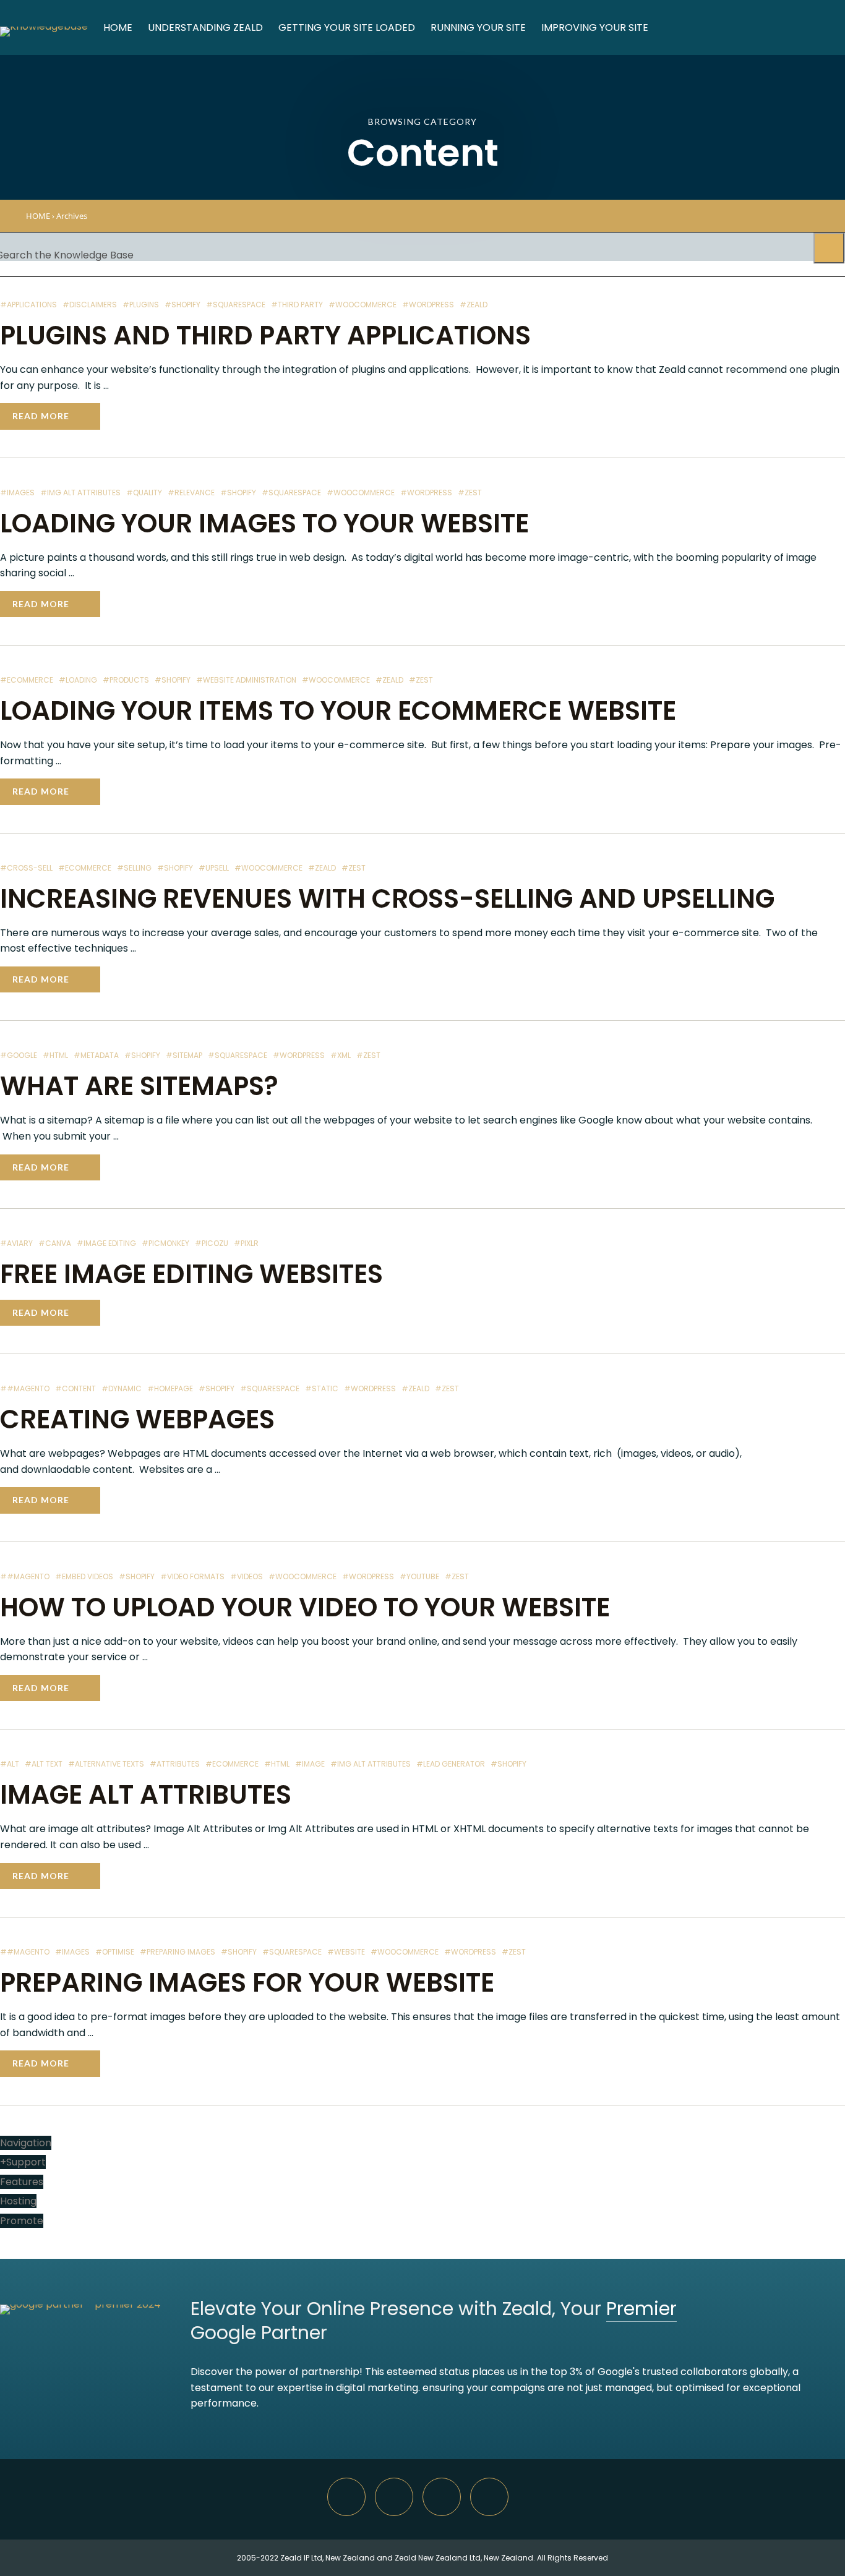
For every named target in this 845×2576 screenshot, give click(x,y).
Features (22, 2182)
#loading (78, 680)
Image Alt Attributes (146, 1795)
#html (55, 1055)
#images (17, 493)
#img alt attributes (80, 493)
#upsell (214, 868)
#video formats (192, 1576)
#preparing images (178, 1952)
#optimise (115, 1952)
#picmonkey (165, 1243)
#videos (247, 1576)
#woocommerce (362, 305)
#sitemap (184, 1055)
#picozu (212, 1243)
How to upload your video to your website (305, 1607)
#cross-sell (26, 868)
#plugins (141, 305)
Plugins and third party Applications (265, 335)
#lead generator (451, 1764)
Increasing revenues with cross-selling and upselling (387, 899)
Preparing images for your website (247, 1983)
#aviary (16, 1243)
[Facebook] (489, 2497)
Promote (22, 2221)
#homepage (170, 1388)
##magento (25, 1388)
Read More (41, 416)
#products (126, 680)
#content (75, 1388)
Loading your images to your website (264, 523)
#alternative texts (106, 1764)
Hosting (18, 2201)
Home (118, 28)
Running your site (478, 28)
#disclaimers (90, 305)
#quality (144, 493)
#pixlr (246, 1243)
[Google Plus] (394, 2497)
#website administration (246, 680)
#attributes (175, 1764)
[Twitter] (442, 2497)
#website (346, 1952)
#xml (341, 1055)
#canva (55, 1243)
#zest (470, 493)
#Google (19, 1055)
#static (322, 1388)
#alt (10, 1764)
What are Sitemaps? (139, 1086)
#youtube (419, 1576)
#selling (134, 868)
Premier (641, 2309)
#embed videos (84, 1576)
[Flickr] (346, 2497)
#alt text (44, 1764)
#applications (28, 305)
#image (310, 1764)
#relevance (191, 493)
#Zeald (474, 305)
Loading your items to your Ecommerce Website (338, 711)
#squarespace (236, 305)
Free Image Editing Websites (191, 1274)
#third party (297, 305)
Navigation (26, 2143)
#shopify (182, 305)
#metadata (96, 1055)
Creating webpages (137, 1419)
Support (23, 2162)
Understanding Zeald (205, 28)
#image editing (106, 1243)
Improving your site (595, 28)
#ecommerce (27, 680)
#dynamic (122, 1388)
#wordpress (428, 305)
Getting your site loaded (347, 28)
